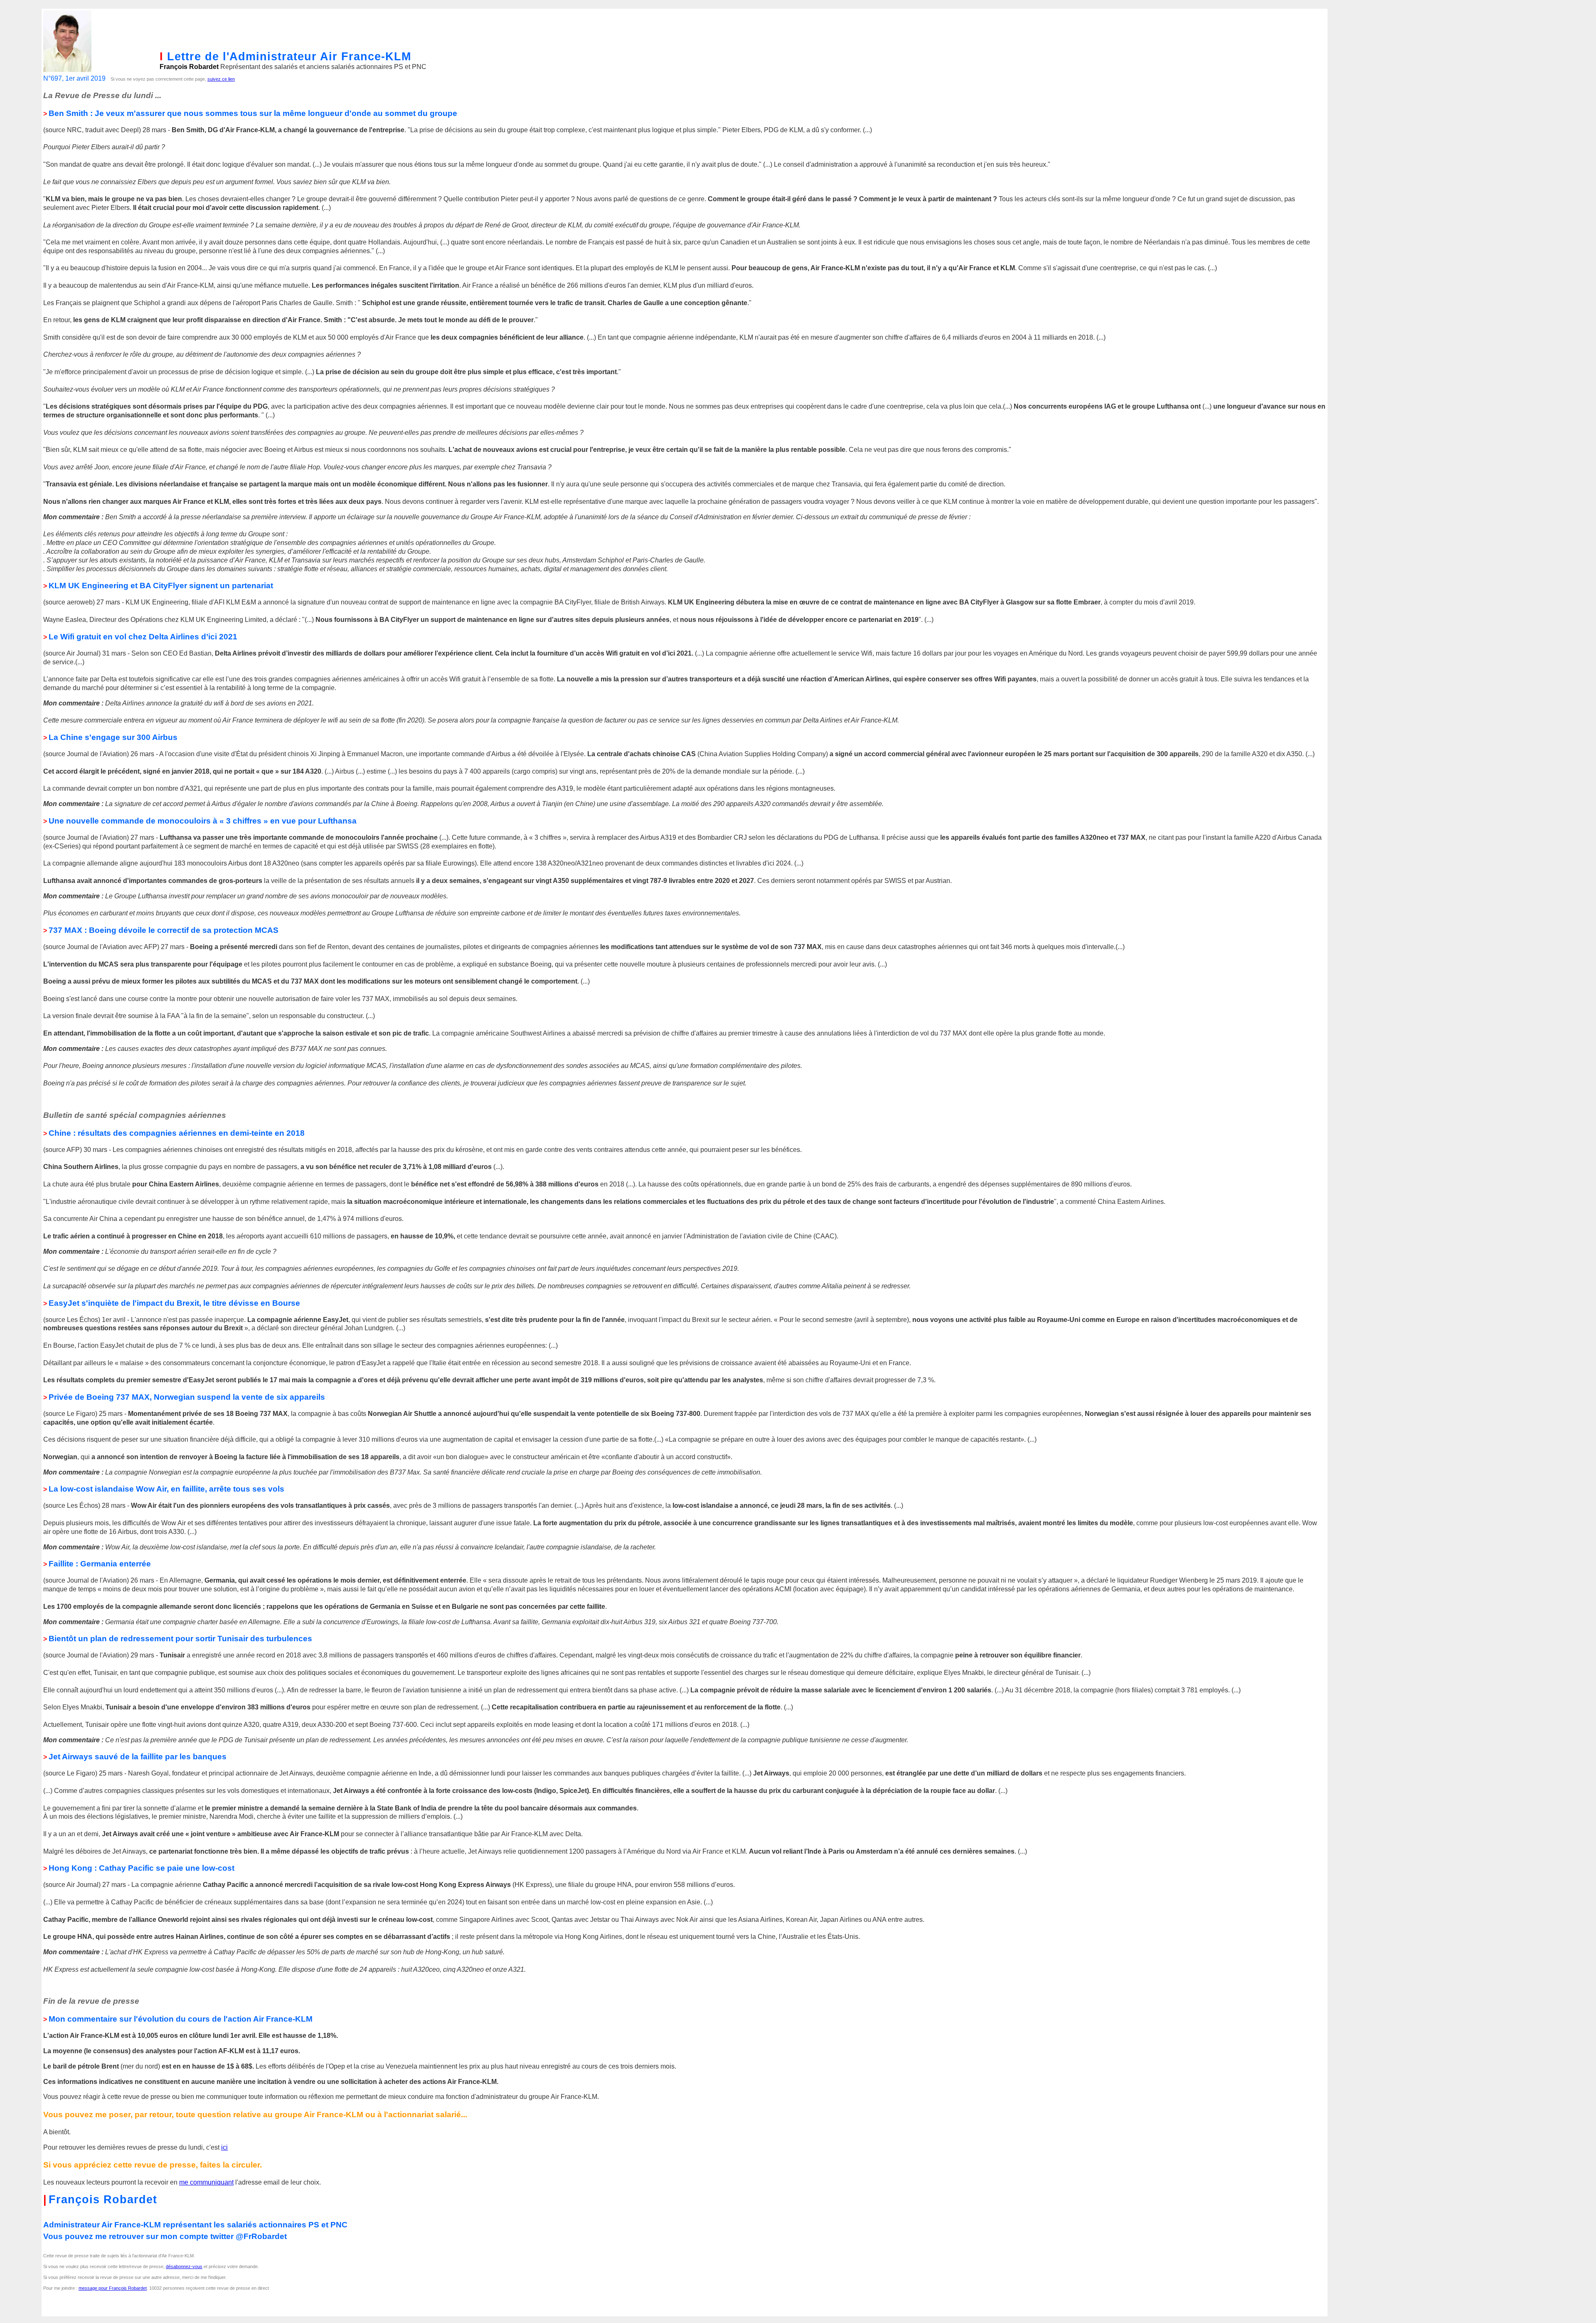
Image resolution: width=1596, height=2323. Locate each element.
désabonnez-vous (184, 2266)
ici (224, 2147)
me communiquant (206, 2182)
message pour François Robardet (113, 2288)
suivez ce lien (221, 79)
